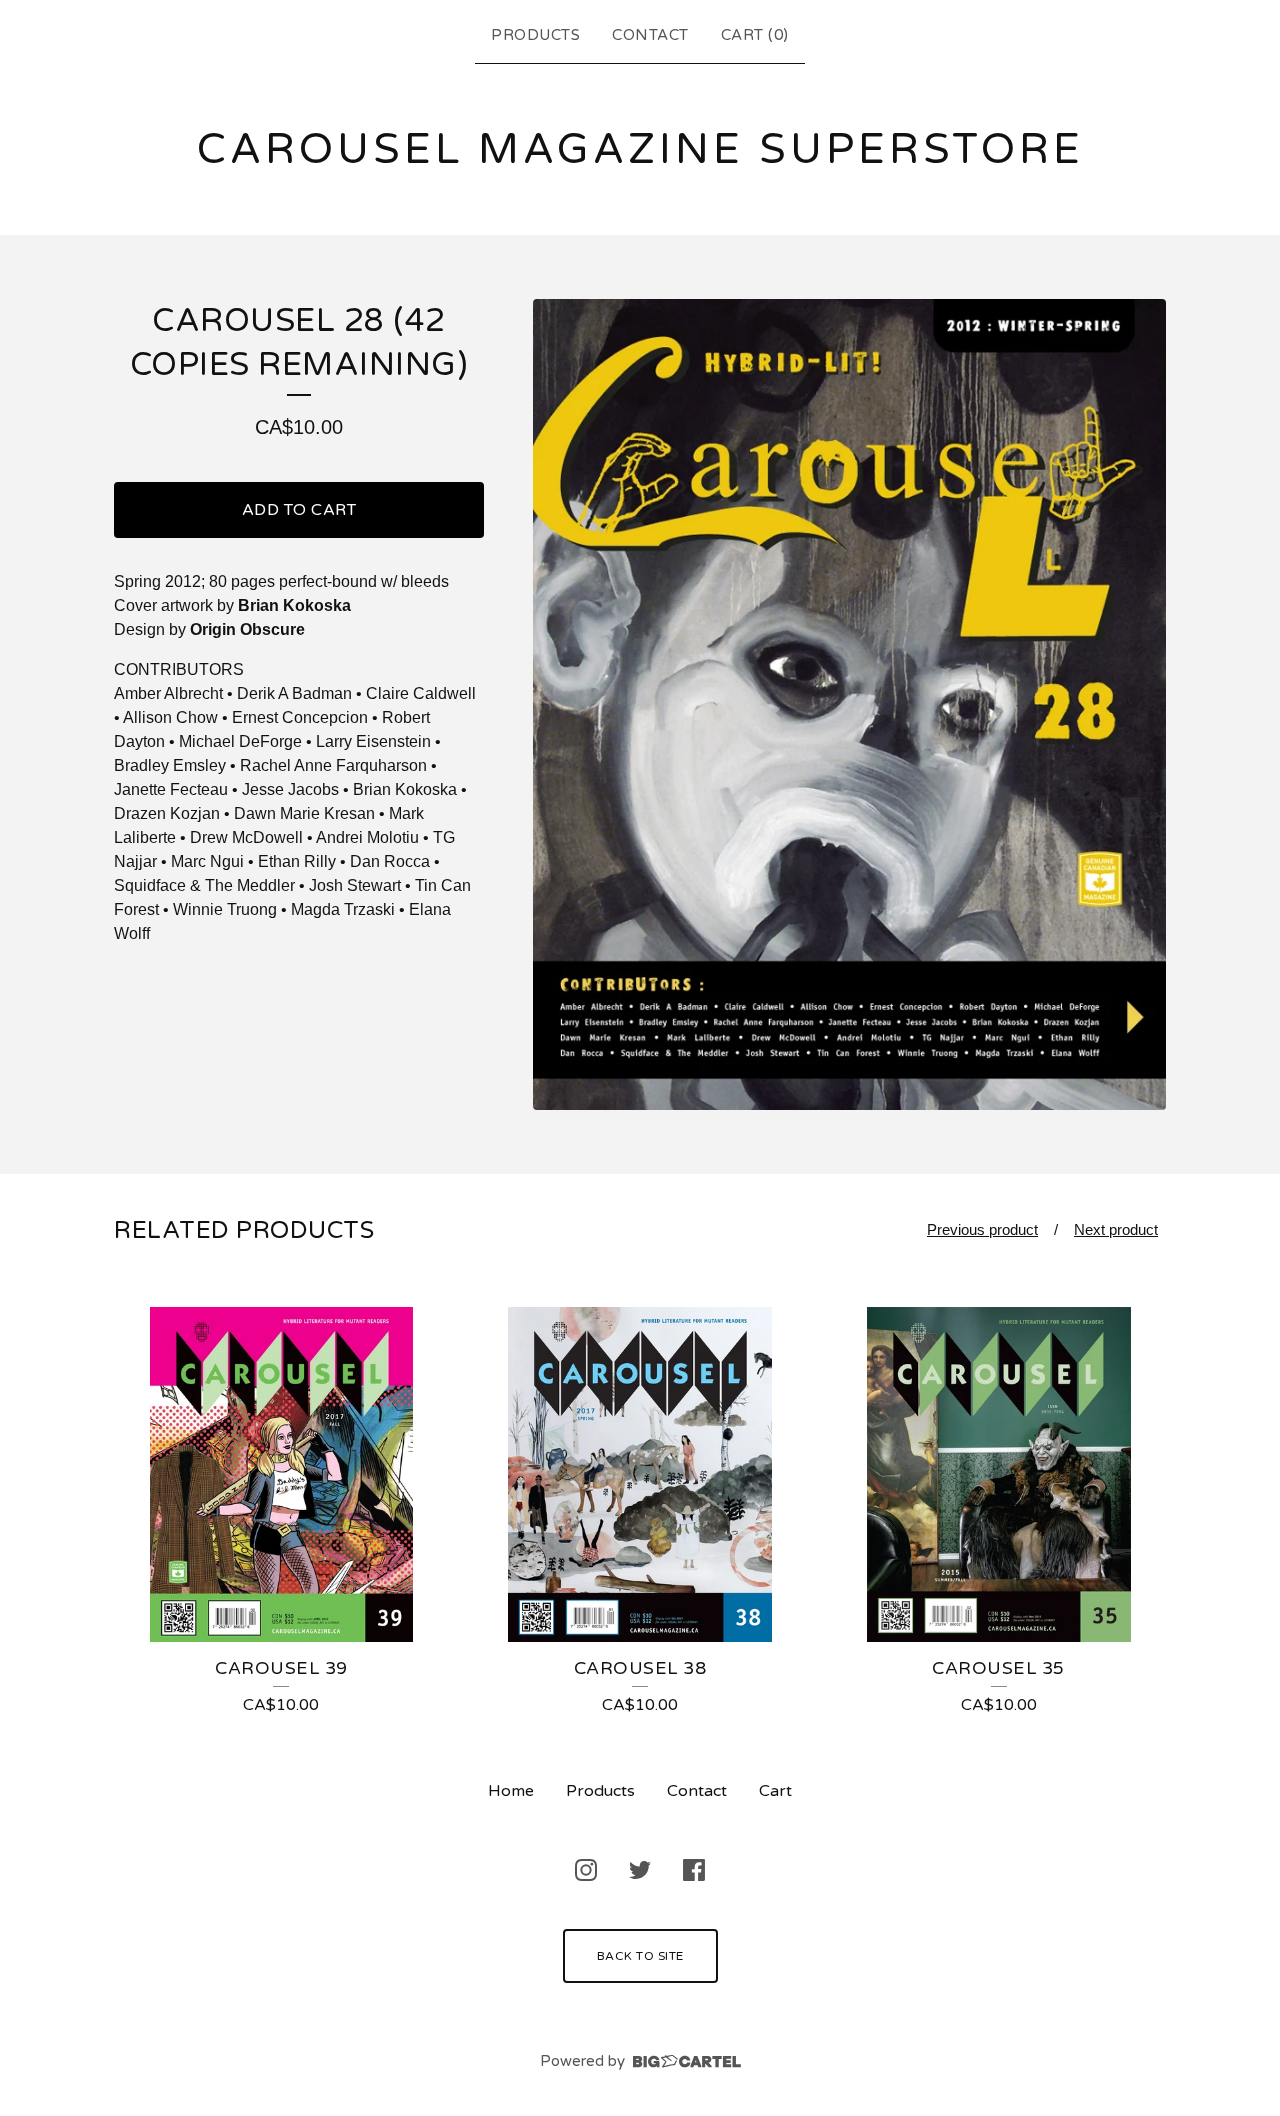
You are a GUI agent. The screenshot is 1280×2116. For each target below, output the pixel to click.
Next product (1116, 1229)
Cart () (755, 35)
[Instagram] (586, 1870)
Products (535, 35)
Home (511, 1791)
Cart (775, 1791)
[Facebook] (694, 1870)
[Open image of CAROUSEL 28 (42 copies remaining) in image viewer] (849, 704)
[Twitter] (640, 1870)
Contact (650, 35)
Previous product (982, 1229)
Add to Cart (299, 510)
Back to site (640, 1956)
